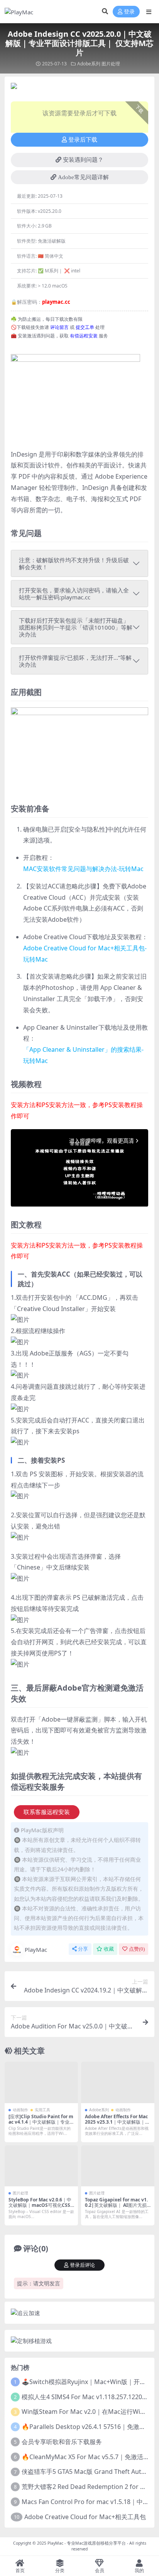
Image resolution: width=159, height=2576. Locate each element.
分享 (83, 1949)
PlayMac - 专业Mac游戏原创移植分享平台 (87, 2543)
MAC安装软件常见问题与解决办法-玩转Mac (83, 869)
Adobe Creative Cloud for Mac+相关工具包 (85, 2517)
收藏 (109, 1949)
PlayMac (36, 1950)
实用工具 (42, 2110)
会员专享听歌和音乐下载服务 (62, 2442)
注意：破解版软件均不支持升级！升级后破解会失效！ (74, 563)
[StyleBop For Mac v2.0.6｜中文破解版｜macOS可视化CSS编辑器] (41, 2166)
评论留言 (59, 327)
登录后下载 (83, 140)
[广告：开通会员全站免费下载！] (14, 88)
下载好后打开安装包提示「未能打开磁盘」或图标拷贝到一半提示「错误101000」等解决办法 (76, 627)
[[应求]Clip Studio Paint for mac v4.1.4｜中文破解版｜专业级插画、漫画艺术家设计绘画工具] (41, 2082)
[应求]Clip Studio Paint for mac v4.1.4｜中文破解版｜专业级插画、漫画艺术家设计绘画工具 (41, 2122)
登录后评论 (82, 2265)
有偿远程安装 (84, 336)
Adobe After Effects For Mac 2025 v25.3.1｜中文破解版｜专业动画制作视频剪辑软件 (117, 2122)
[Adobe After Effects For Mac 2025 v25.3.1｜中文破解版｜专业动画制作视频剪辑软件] (118, 2082)
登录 (129, 12)
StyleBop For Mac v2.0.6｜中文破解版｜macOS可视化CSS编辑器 (40, 2205)
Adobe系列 (89, 64)
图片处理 (111, 64)
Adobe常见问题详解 (83, 177)
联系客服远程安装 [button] (47, 1812)
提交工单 (85, 327)
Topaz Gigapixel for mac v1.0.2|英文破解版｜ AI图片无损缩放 (116, 2205)
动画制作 (20, 2110)
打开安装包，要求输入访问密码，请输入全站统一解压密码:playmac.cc (74, 594)
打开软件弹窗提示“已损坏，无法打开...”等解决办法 (75, 661)
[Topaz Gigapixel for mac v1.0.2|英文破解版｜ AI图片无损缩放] (118, 2166)
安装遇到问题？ (83, 160)
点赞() (137, 1949)
